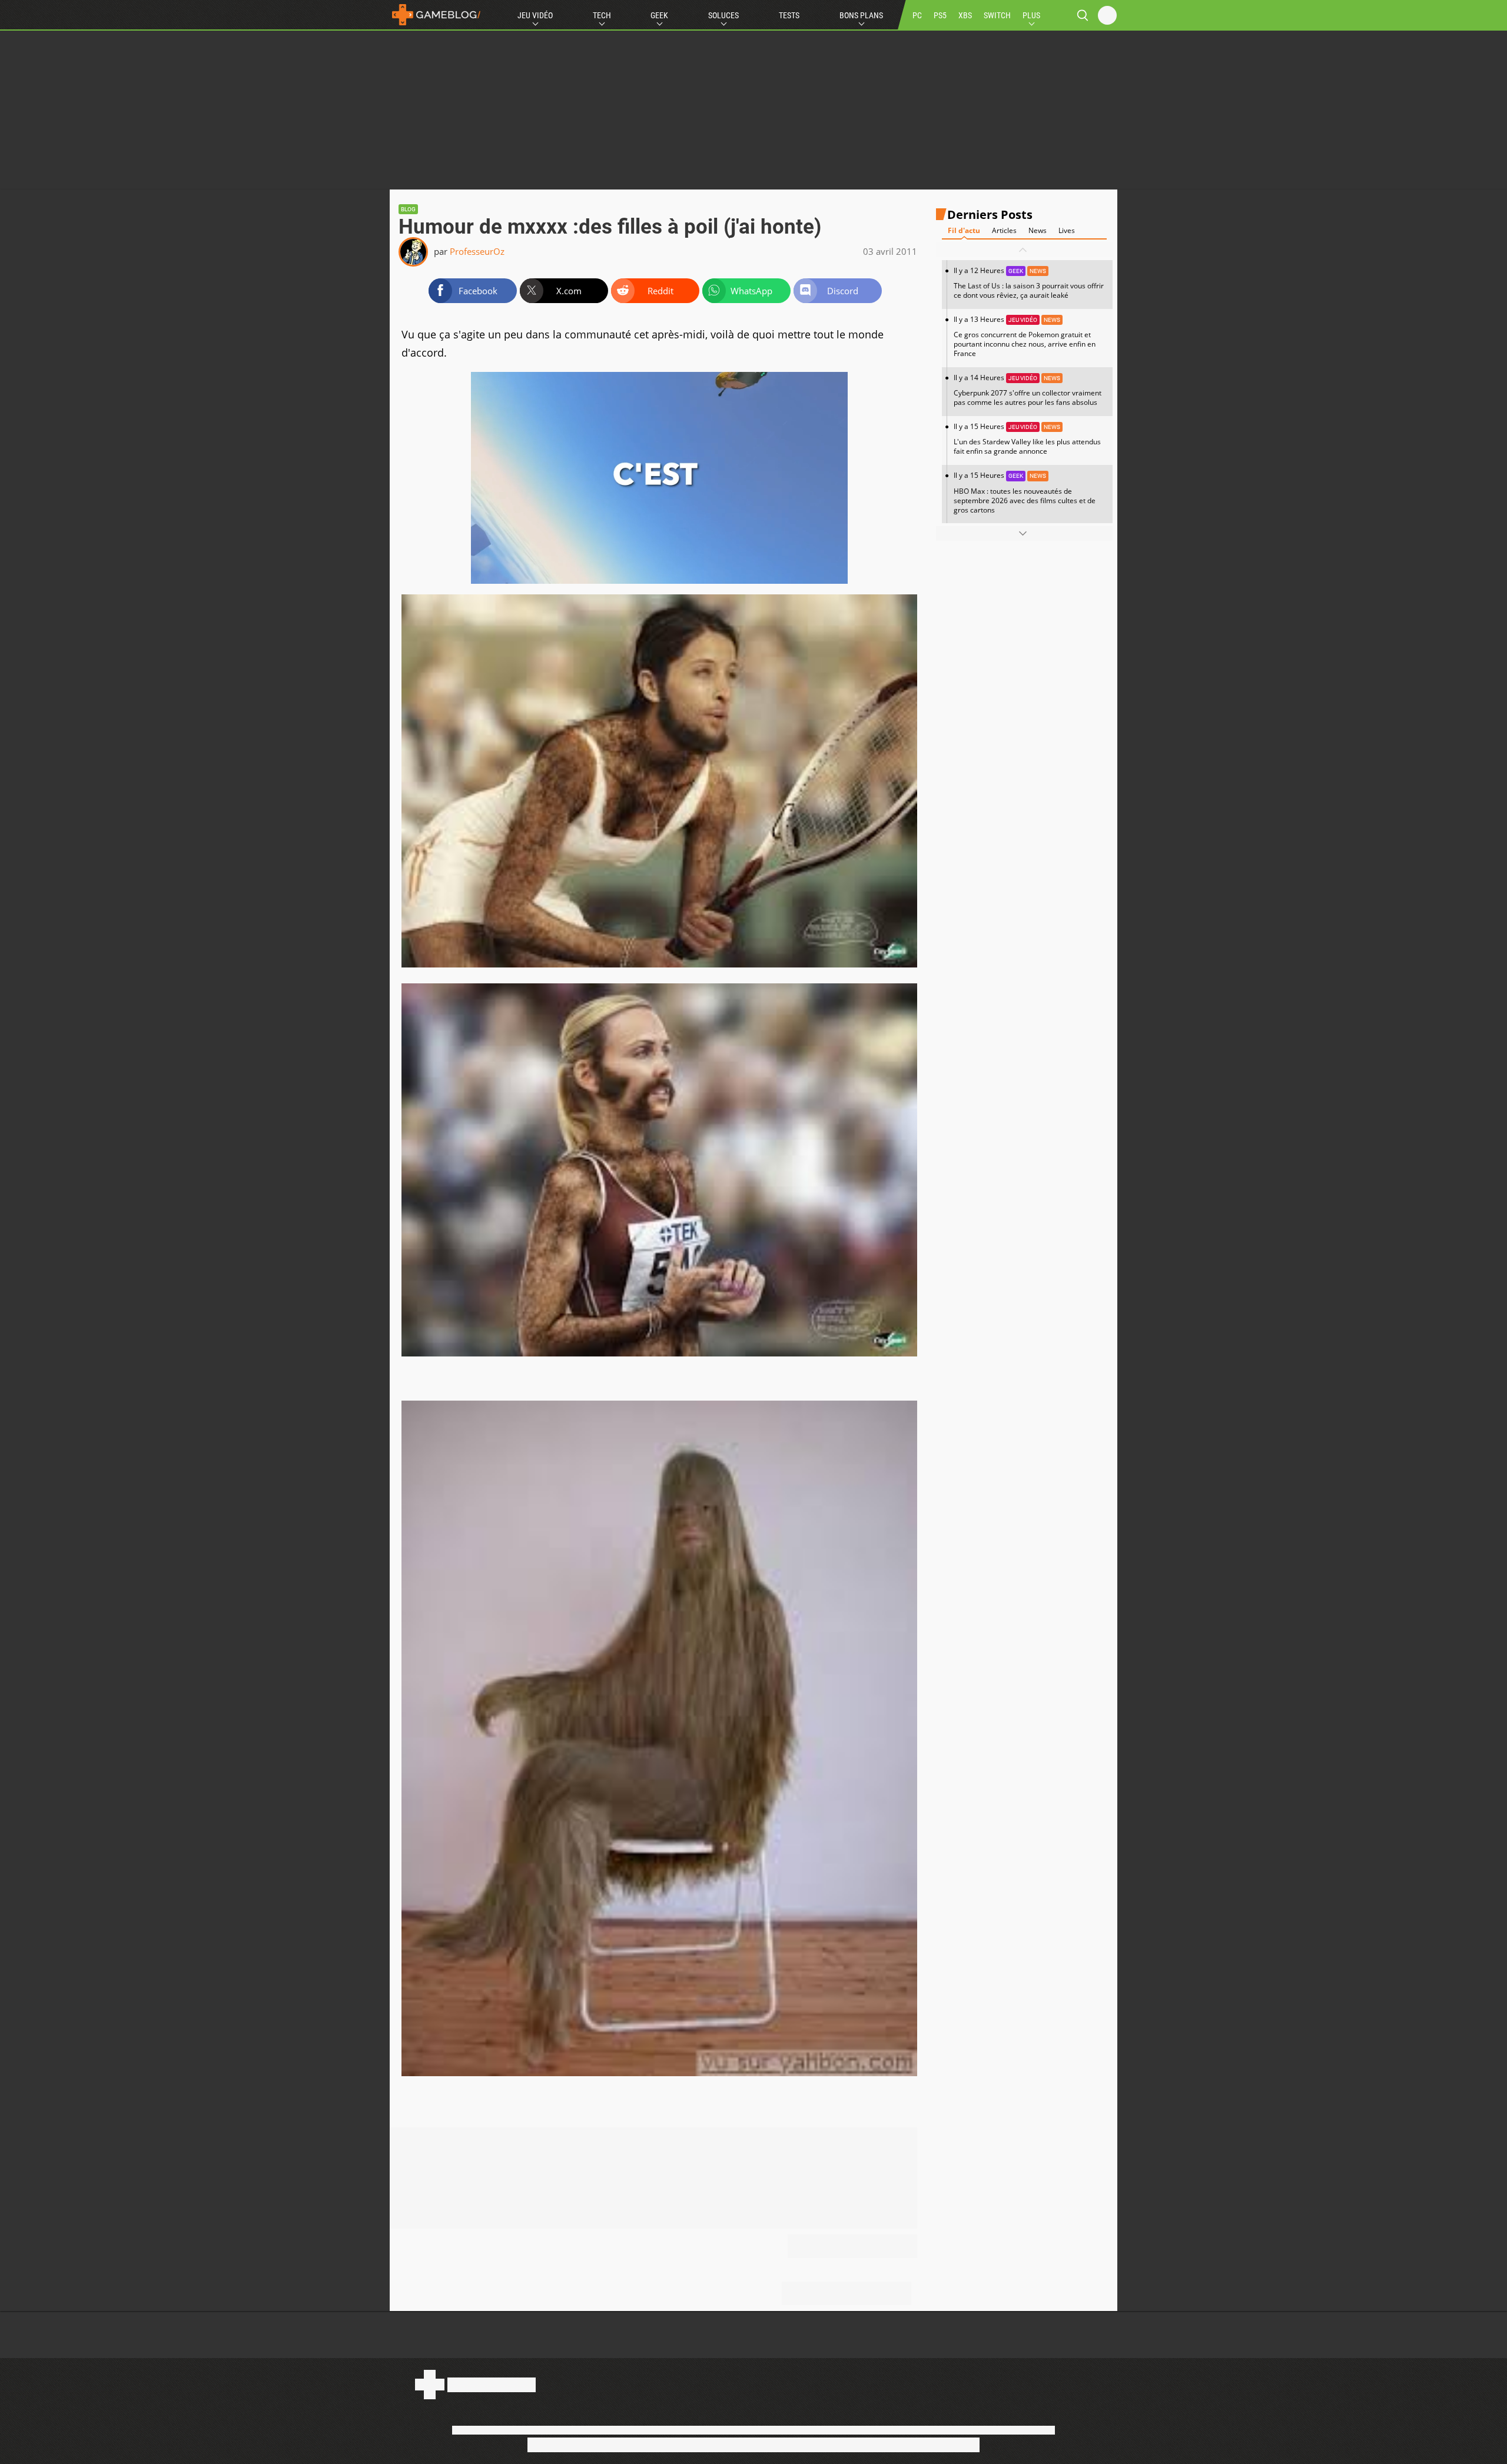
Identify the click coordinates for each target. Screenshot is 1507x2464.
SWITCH (997, 15)
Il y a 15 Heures (1027, 439)
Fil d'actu (964, 230)
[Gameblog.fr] (436, 15)
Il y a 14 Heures (1028, 390)
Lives (1067, 230)
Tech (602, 15)
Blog (408, 209)
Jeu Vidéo (535, 15)
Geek (659, 15)
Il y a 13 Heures (1025, 336)
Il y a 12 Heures (1029, 283)
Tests (789, 15)
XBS (965, 15)
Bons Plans (861, 15)
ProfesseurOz (477, 251)
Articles (1004, 230)
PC (917, 15)
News (1038, 230)
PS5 (940, 15)
